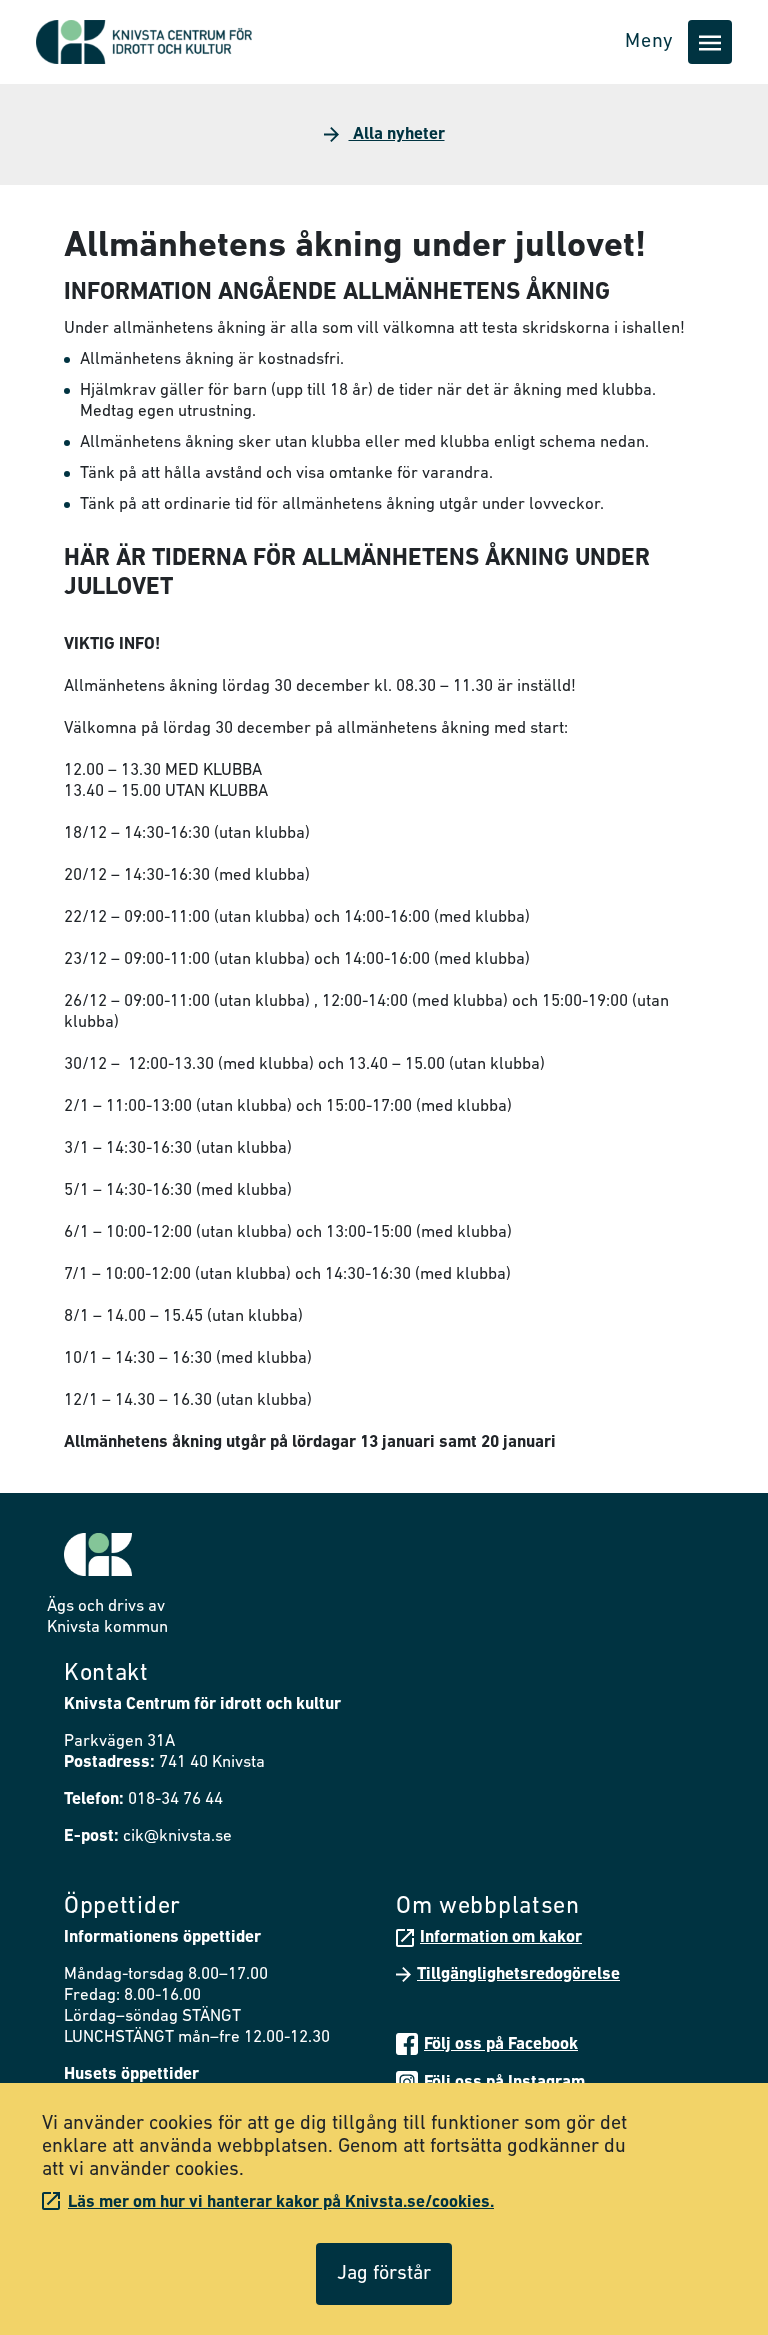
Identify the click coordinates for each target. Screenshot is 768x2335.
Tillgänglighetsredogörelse (518, 1974)
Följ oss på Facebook (501, 2044)
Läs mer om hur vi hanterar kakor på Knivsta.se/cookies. (281, 2202)
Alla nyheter (397, 134)
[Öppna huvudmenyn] (710, 42)
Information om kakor (501, 1937)
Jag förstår (384, 2274)
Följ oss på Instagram (504, 2082)
